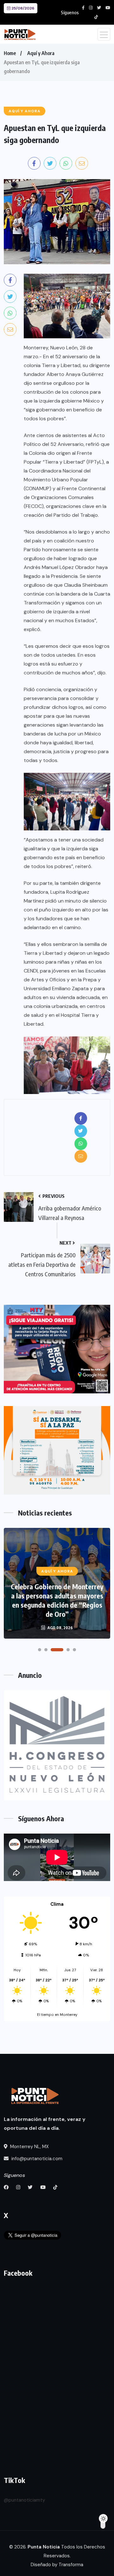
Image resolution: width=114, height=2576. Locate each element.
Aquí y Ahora (41, 53)
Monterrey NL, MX (29, 2147)
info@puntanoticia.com (36, 2159)
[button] (40, 1650)
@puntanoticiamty (24, 2500)
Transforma (71, 2565)
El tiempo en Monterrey (57, 2015)
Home (10, 53)
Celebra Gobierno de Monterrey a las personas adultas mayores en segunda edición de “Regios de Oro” (57, 1600)
